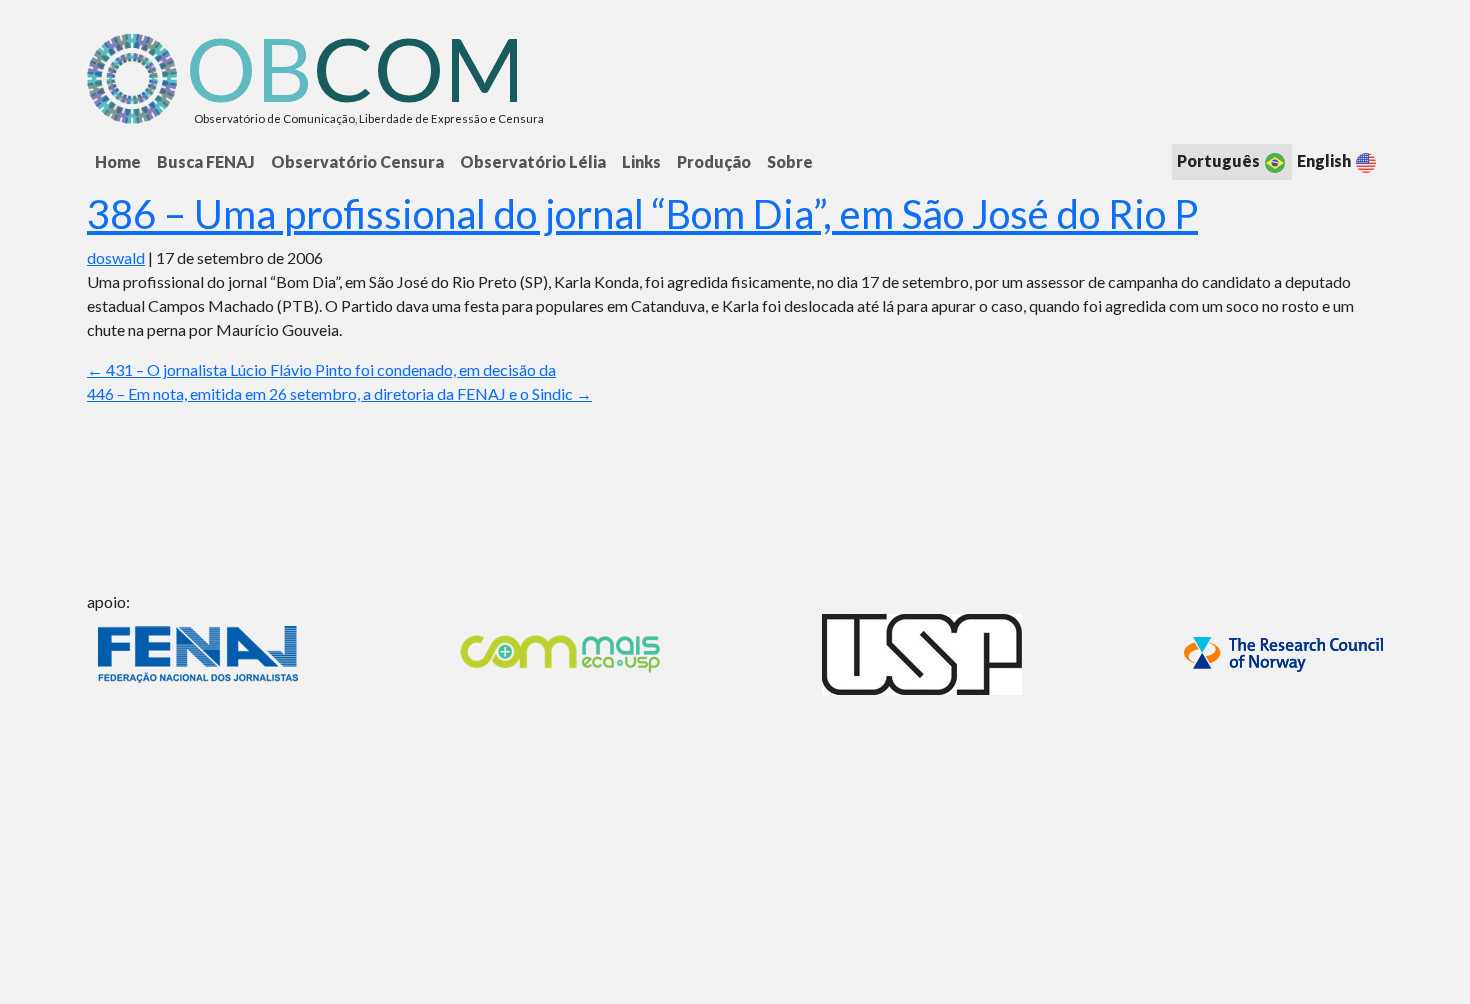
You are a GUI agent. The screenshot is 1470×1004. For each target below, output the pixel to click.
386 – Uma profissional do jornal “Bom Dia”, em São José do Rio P (642, 214)
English (1325, 160)
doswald (116, 257)
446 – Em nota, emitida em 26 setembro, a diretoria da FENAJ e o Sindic (339, 393)
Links (641, 161)
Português (1220, 160)
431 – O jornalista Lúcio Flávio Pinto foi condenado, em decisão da (321, 369)
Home (118, 161)
